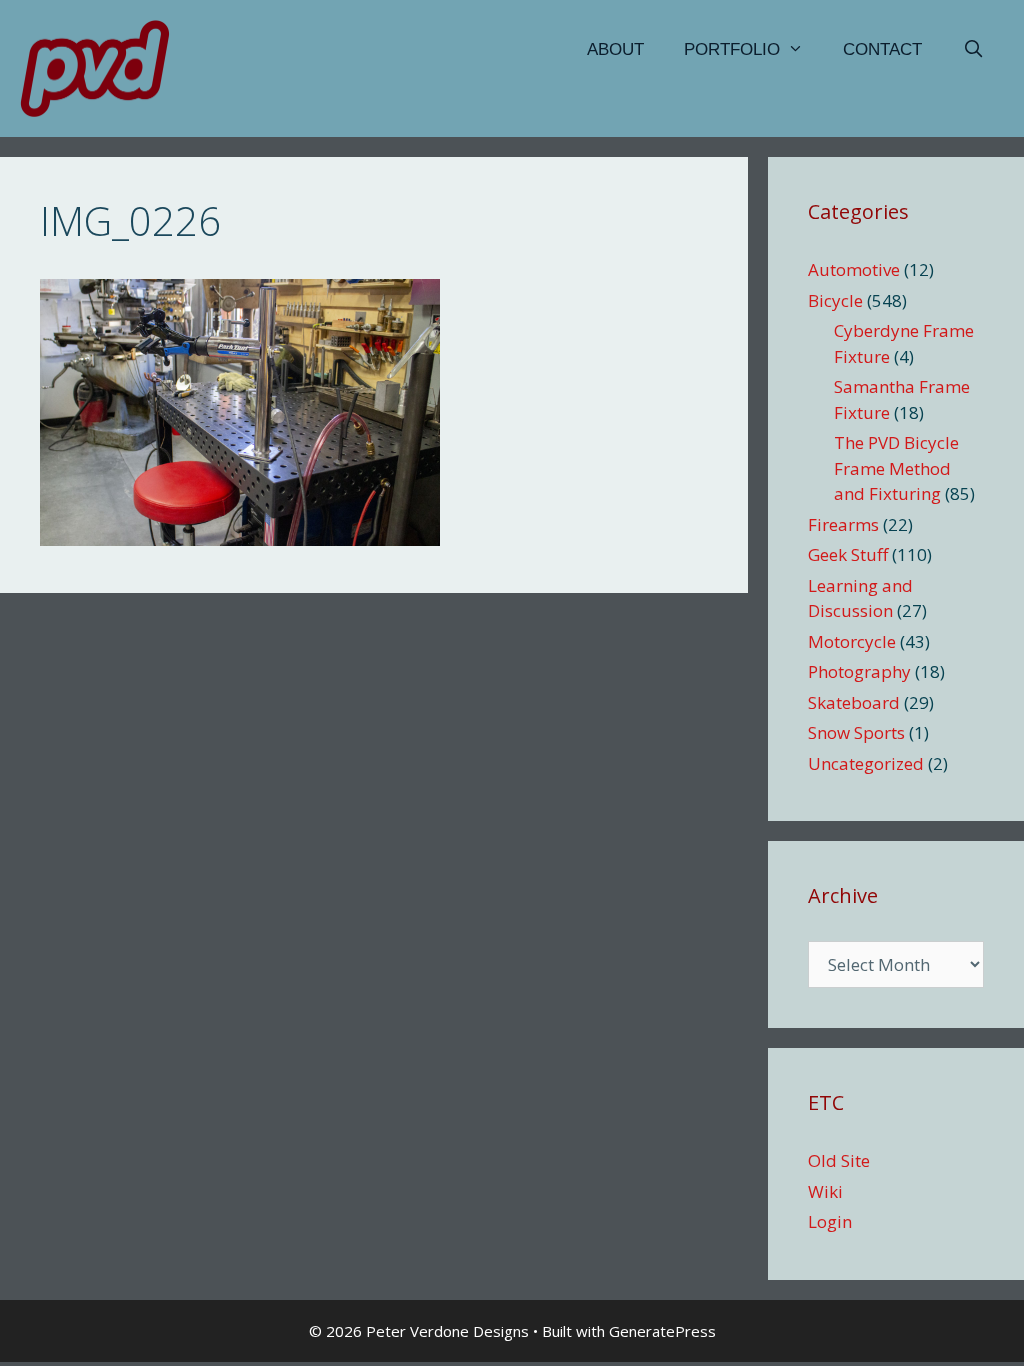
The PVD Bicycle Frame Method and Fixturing (896, 468)
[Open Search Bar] (973, 50)
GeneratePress (662, 1331)
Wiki (825, 1191)
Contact (882, 49)
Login (830, 1221)
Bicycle (835, 300)
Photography (859, 671)
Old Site (839, 1160)
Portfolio (732, 49)
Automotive (854, 269)
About (615, 49)
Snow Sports (856, 732)
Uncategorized (866, 763)
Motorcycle (852, 641)
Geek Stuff (848, 554)
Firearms (843, 524)
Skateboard (854, 702)
